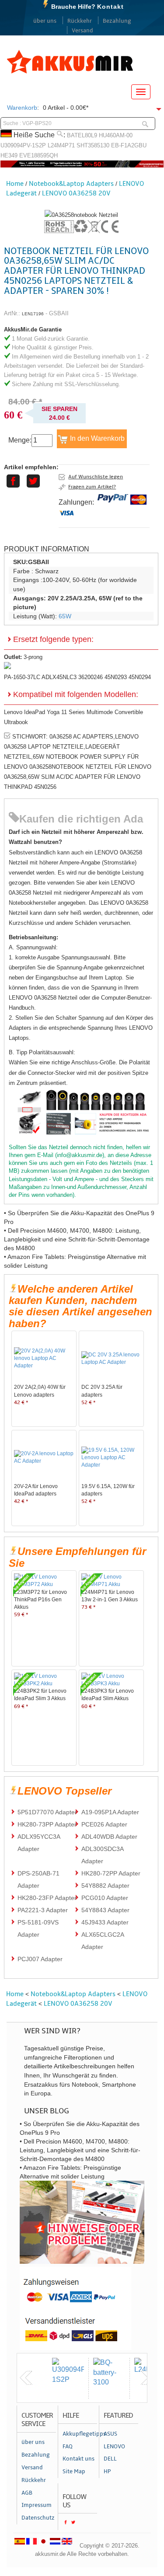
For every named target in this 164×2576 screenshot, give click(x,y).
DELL (110, 2459)
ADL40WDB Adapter (109, 1837)
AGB (27, 2493)
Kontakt (110, 7)
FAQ (68, 2447)
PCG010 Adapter (105, 1898)
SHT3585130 (93, 145)
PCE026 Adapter (104, 1824)
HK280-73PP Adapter (47, 1824)
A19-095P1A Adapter (110, 1812)
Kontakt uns (79, 2459)
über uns (45, 21)
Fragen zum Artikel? (92, 487)
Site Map (74, 2471)
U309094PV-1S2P (23, 145)
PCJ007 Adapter (40, 1959)
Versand (82, 31)
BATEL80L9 (82, 135)
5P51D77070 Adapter (47, 1812)
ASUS (110, 2434)
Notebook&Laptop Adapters (71, 184)
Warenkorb (22, 108)
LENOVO (114, 2447)
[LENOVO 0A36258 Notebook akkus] (81, 215)
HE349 (9, 155)
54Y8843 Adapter (105, 1910)
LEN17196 (33, 314)
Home (15, 184)
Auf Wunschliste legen (96, 477)
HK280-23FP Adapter (47, 1898)
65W (65, 616)
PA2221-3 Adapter (43, 1910)
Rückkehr (80, 21)
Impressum (37, 2505)
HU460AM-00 (116, 135)
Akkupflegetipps (80, 2434)
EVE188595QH (38, 155)
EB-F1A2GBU (129, 145)
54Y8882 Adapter (105, 1886)
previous (26, 2378)
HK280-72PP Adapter (111, 1873)
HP (107, 2471)
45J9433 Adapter (105, 1922)
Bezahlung (117, 21)
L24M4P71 (61, 145)
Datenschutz (38, 2518)
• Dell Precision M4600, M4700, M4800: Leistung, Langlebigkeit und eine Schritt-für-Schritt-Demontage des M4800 (77, 1239)
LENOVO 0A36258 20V (76, 193)
